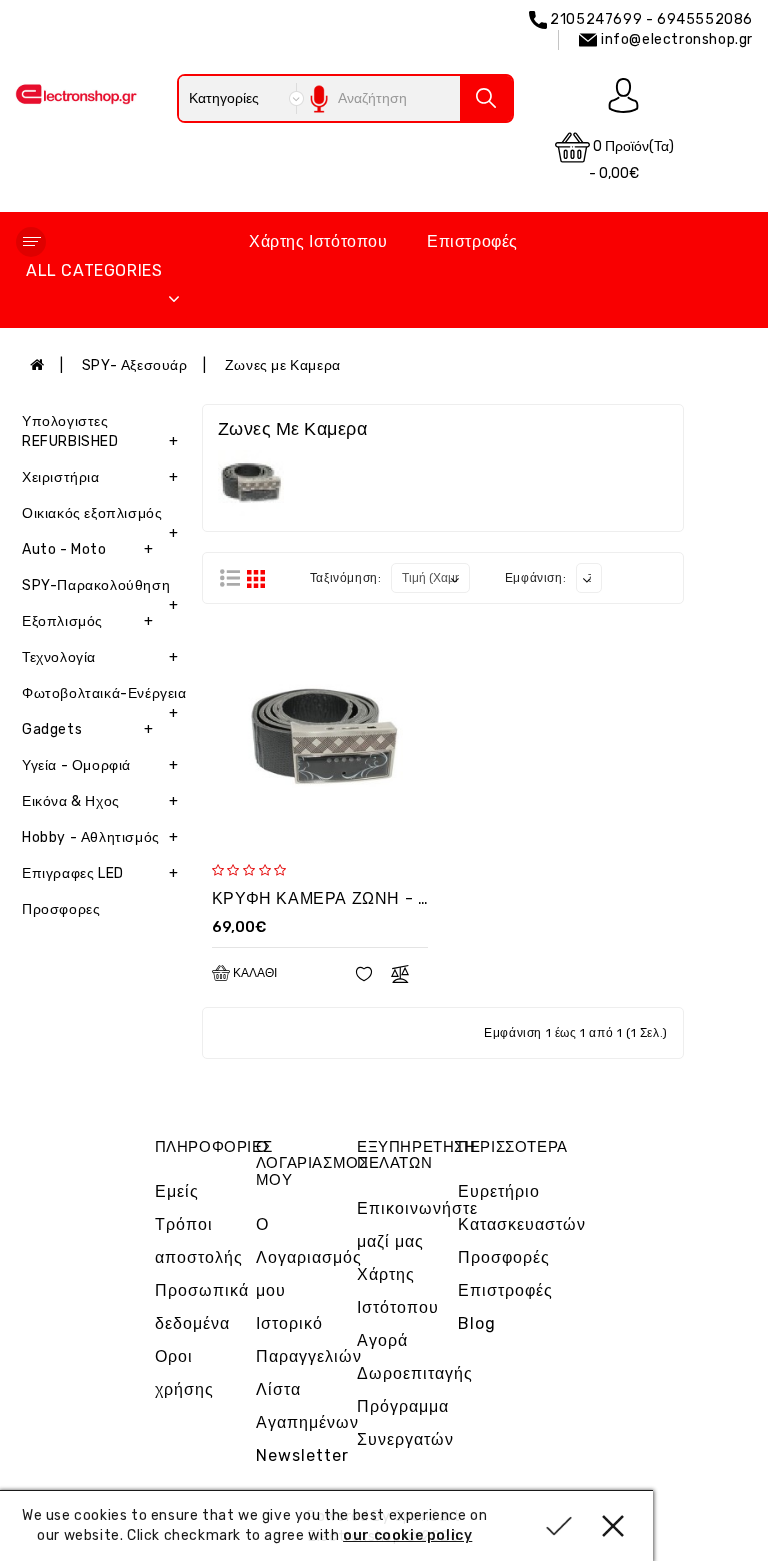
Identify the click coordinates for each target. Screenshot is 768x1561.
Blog (477, 1323)
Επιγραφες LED (100, 873)
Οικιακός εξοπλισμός (100, 518)
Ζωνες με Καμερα (283, 365)
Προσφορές (504, 1257)
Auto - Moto (87, 549)
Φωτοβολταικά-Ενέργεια (104, 698)
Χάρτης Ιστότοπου (318, 241)
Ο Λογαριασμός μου (309, 1257)
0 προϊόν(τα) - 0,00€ (631, 160)
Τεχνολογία (100, 657)
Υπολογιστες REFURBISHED (100, 431)
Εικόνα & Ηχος (100, 801)
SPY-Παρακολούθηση (100, 590)
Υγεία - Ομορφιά (100, 765)
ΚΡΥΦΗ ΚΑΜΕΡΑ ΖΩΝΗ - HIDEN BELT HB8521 (394, 898)
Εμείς (177, 1191)
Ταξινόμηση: (346, 578)
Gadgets (87, 729)
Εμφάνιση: (535, 578)
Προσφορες (61, 909)
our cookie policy (407, 1535)
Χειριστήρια (100, 477)
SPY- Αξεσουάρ (135, 365)
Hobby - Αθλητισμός (100, 837)
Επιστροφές (472, 241)
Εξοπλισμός (87, 621)
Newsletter (302, 1455)
